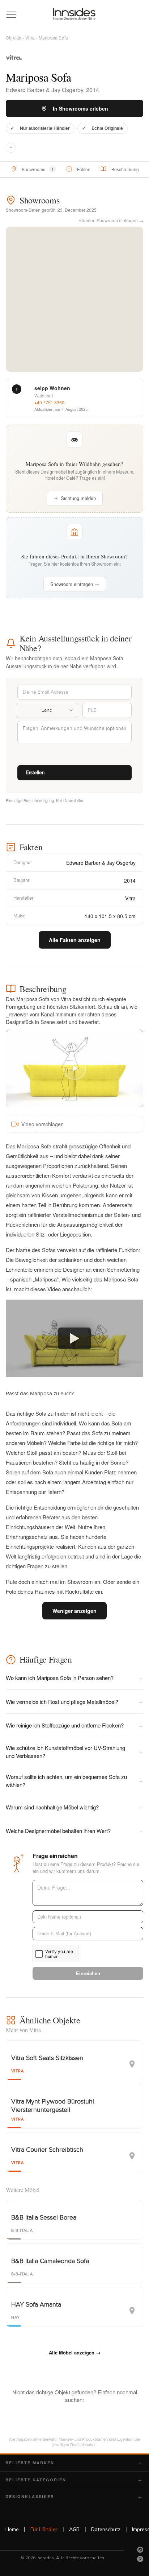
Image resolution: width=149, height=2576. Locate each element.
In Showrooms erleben (80, 108)
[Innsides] (74, 14)
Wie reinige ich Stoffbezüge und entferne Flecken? (74, 1725)
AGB (74, 2529)
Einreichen (88, 1973)
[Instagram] (140, 2550)
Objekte (14, 38)
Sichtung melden (78, 498)
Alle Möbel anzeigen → (75, 2352)
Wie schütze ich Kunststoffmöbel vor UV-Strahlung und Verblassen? (74, 1751)
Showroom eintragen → (75, 584)
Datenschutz (106, 2529)
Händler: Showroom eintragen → (111, 220)
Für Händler (44, 2529)
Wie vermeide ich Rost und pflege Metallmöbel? (74, 1701)
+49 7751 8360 (49, 402)
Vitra (30, 38)
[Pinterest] (140, 2559)
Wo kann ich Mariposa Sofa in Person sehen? (74, 1678)
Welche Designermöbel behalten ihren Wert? (74, 1831)
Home (12, 2529)
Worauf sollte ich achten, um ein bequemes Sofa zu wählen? (74, 1780)
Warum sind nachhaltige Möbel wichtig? (74, 1807)
